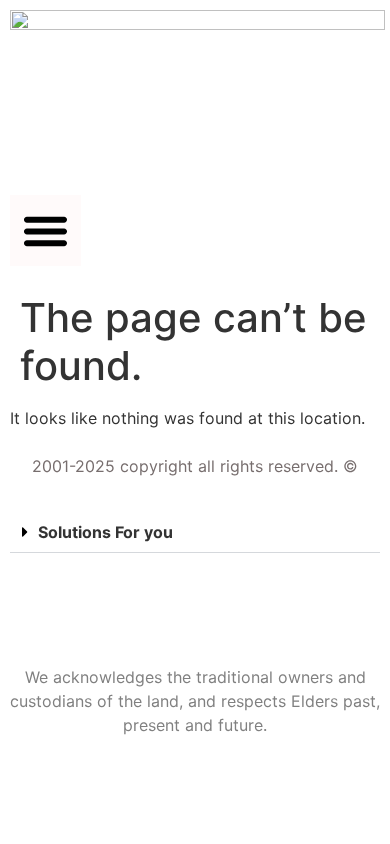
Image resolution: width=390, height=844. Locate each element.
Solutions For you (105, 532)
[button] (45, 230)
